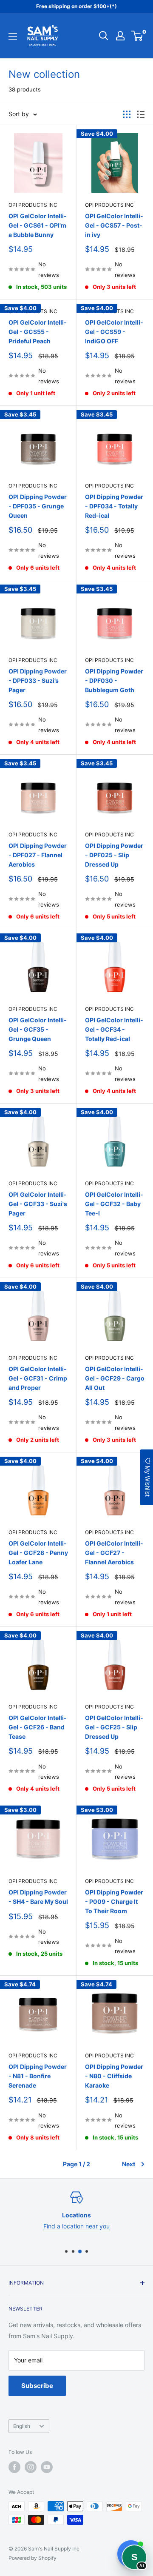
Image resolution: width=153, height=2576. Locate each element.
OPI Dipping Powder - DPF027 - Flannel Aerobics (38, 855)
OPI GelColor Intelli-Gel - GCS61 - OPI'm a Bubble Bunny (38, 225)
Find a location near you (76, 2226)
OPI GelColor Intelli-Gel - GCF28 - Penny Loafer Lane (38, 1552)
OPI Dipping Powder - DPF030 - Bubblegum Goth (114, 680)
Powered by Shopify (33, 2558)
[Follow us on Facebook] (14, 2467)
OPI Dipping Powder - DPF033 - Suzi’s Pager (38, 680)
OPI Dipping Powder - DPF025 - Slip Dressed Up (114, 855)
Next (129, 2164)
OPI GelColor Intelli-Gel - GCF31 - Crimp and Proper (38, 1378)
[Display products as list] (141, 114)
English (22, 2426)
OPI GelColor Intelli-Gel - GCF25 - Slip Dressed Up (114, 1727)
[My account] (120, 36)
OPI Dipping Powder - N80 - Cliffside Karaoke (114, 2076)
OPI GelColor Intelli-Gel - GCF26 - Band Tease (38, 1727)
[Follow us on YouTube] (47, 2467)
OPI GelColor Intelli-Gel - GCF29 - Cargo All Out (115, 1378)
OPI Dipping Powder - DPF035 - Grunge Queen (38, 506)
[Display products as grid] (127, 114)
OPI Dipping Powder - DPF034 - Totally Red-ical (114, 506)
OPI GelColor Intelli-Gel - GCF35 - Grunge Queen (38, 1029)
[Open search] (104, 36)
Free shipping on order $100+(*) (76, 6)
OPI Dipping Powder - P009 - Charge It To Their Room (114, 1901)
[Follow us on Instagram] (31, 2467)
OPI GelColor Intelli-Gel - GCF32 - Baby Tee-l (114, 1204)
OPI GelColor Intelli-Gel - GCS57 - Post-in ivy (114, 225)
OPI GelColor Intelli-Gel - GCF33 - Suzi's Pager (38, 1204)
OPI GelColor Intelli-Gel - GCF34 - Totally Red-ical (114, 1029)
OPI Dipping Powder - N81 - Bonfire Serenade (38, 2076)
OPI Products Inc (33, 205)
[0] (137, 36)
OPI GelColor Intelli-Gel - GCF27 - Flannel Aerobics (114, 1552)
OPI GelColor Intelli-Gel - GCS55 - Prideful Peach (38, 331)
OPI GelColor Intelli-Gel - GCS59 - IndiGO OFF (114, 331)
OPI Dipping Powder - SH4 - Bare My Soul (38, 1897)
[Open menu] (13, 36)
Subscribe (37, 2386)
